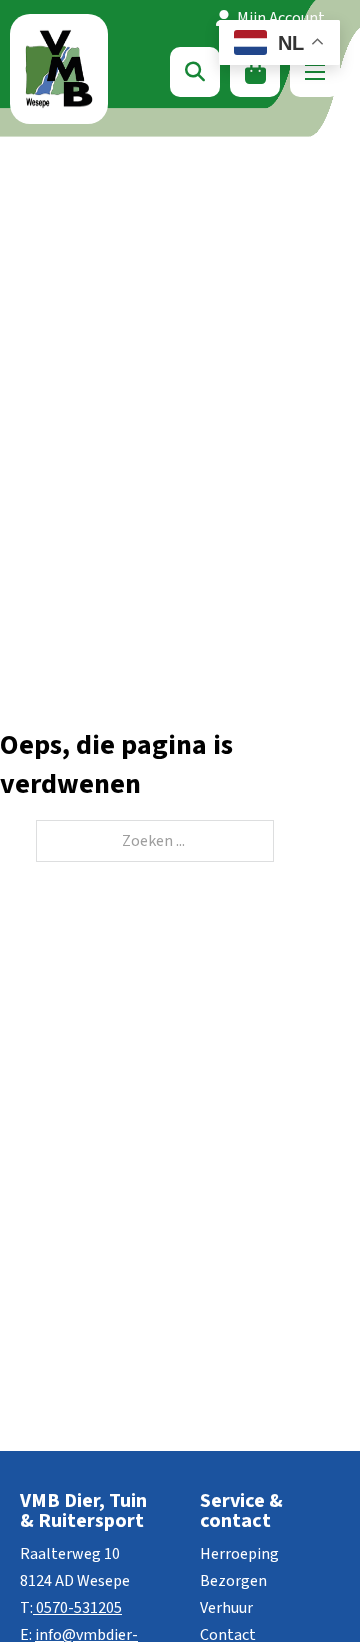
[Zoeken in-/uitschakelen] (195, 72)
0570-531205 (79, 1608)
